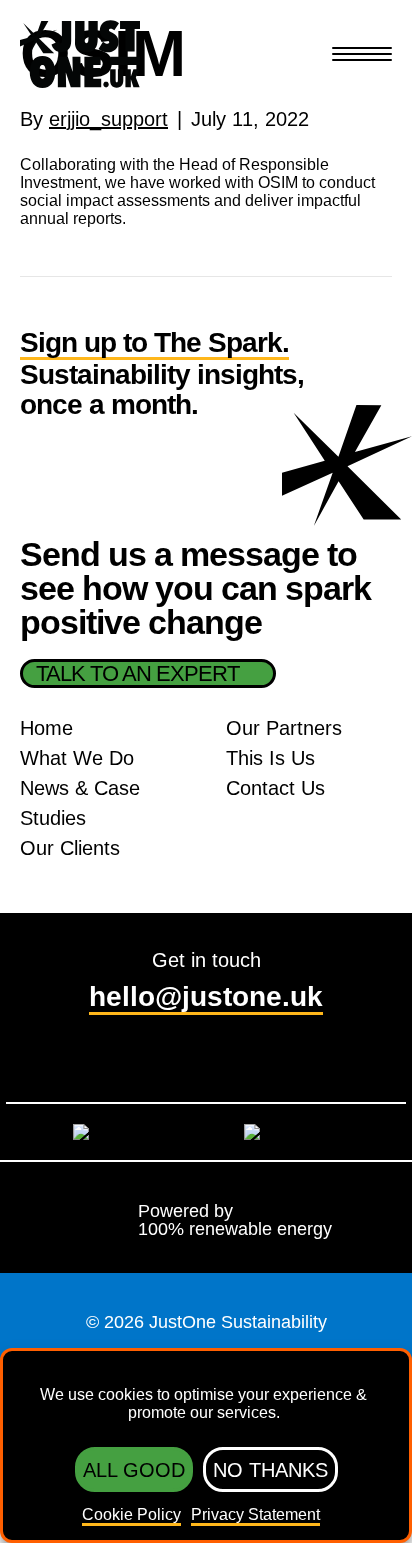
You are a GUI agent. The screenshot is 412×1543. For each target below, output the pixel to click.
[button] (361, 56)
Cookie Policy (131, 1514)
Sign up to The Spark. (154, 343)
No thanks (270, 1470)
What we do (77, 758)
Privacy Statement (255, 1514)
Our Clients (70, 848)
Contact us (275, 788)
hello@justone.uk (206, 996)
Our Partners (284, 728)
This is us (270, 758)
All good (134, 1470)
